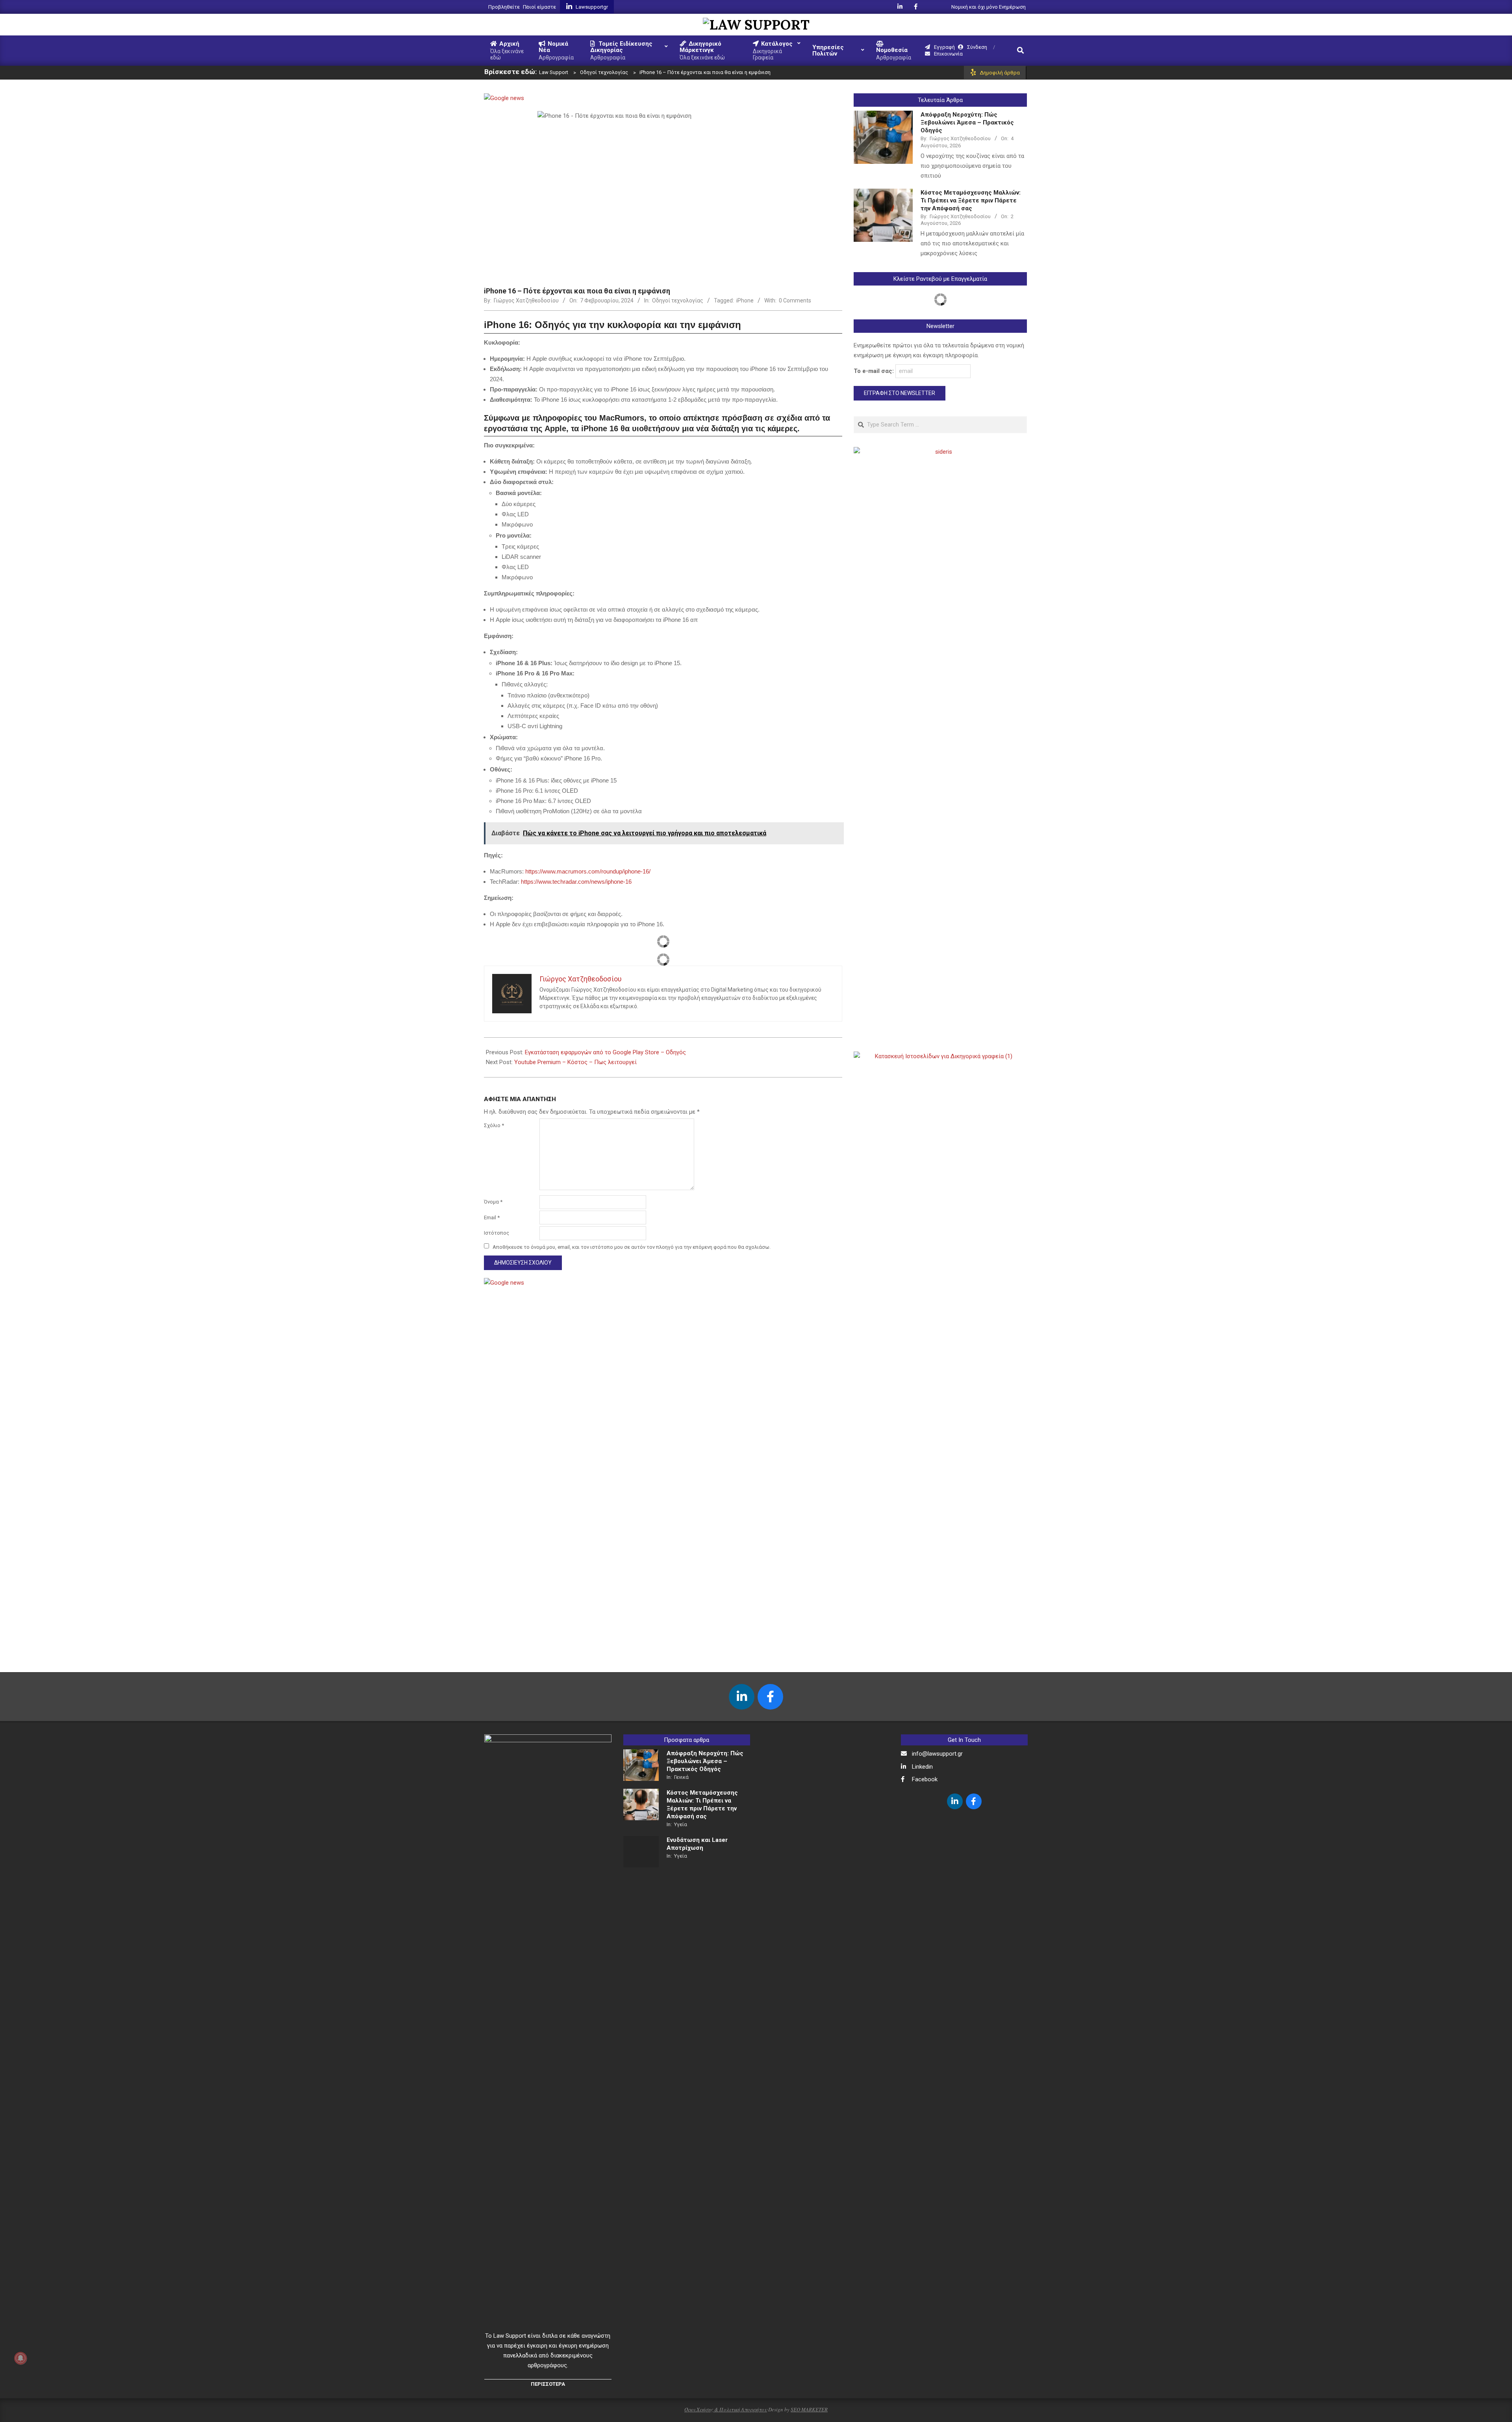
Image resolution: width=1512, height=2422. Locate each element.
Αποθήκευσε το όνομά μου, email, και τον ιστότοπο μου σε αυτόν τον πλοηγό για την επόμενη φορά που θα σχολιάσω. (632, 1247)
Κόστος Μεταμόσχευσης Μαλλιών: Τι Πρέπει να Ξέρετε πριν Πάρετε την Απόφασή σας (971, 200)
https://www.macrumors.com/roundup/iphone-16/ (588, 871)
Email (492, 1217)
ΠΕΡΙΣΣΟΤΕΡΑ (548, 2384)
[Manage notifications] (20, 2358)
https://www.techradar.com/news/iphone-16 (576, 882)
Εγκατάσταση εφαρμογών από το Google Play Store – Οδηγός (605, 1052)
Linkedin (922, 1767)
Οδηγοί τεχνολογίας (678, 300)
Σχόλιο (494, 1125)
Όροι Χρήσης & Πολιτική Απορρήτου (726, 2409)
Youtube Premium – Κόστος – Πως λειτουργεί (575, 1062)
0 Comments (795, 300)
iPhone (745, 300)
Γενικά (681, 1777)
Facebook (925, 1779)
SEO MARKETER (809, 2409)
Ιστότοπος (497, 1233)
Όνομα (493, 1202)
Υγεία (681, 1824)
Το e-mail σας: (875, 371)
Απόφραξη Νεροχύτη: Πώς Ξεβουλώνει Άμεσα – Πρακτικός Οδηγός (967, 122)
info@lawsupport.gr (937, 1754)
